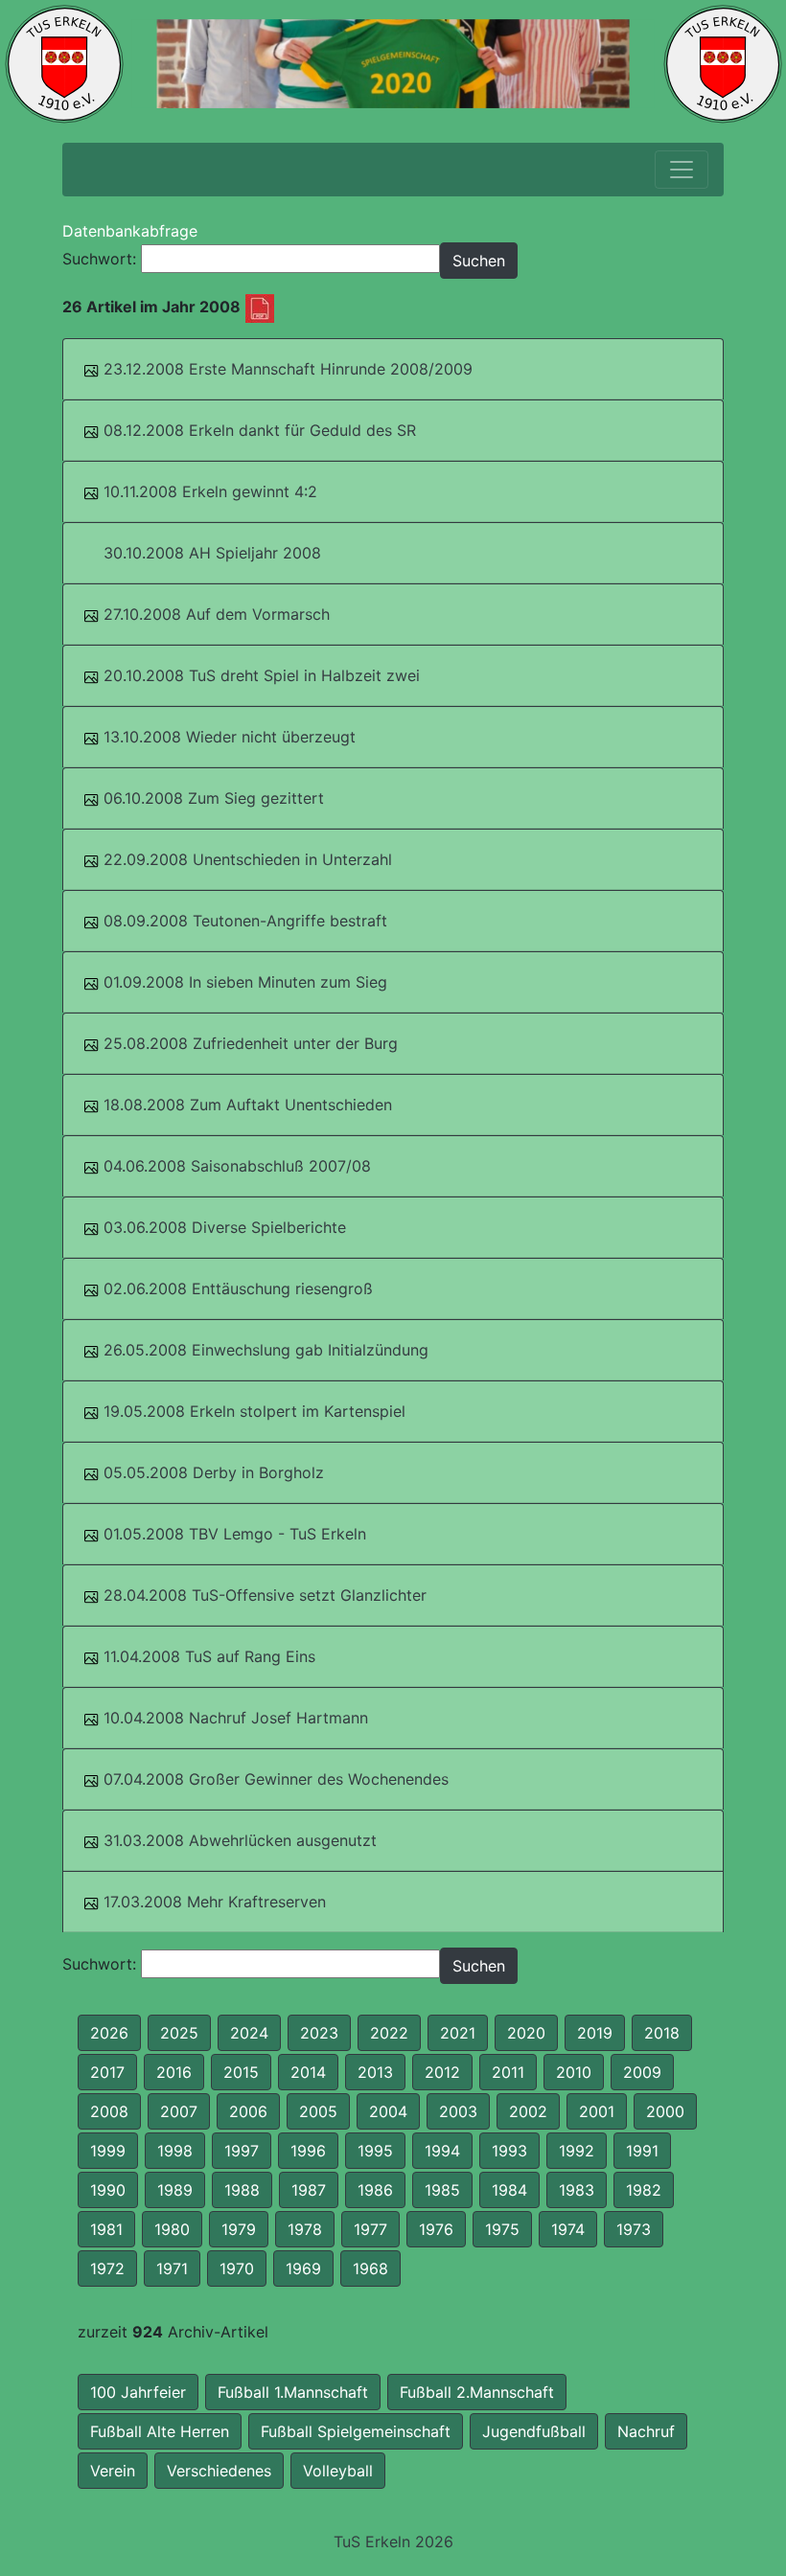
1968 (370, 2268)
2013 (375, 2072)
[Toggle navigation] (682, 170)
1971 (172, 2268)
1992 (577, 2151)
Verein (113, 2471)
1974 (568, 2229)
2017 (107, 2072)
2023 (319, 2033)
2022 (389, 2033)
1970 (237, 2268)
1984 (509, 2190)
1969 (303, 2268)
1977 (370, 2229)
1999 (108, 2151)
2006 (248, 2111)
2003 (458, 2111)
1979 (239, 2229)
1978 (305, 2229)
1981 (106, 2229)
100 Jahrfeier (138, 2392)
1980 (172, 2229)
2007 (179, 2111)
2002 (528, 2111)
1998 (175, 2151)
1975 (502, 2229)
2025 (179, 2033)
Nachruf (646, 2431)
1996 (308, 2151)
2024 (249, 2033)
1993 (509, 2151)
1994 (442, 2151)
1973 (634, 2229)
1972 (107, 2268)
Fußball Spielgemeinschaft (356, 2431)
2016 (174, 2072)
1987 (309, 2190)
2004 (388, 2111)
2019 (595, 2033)
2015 (241, 2072)
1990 (108, 2190)
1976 (436, 2229)
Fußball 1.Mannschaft (293, 2392)
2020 (526, 2033)
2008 (109, 2111)
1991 (642, 2151)
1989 (175, 2190)
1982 (644, 2190)
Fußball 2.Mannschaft (477, 2392)
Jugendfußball (534, 2431)
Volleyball (338, 2471)
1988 (242, 2190)
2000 (665, 2111)
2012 (442, 2072)
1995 (375, 2151)
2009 (642, 2072)
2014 (308, 2072)
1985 (442, 2190)
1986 (375, 2190)
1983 (577, 2190)
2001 (597, 2111)
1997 (242, 2151)
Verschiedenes (219, 2471)
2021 (458, 2033)
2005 (318, 2111)
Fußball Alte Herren (160, 2431)
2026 (109, 2033)
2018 (662, 2033)
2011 (508, 2072)
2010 (574, 2072)
